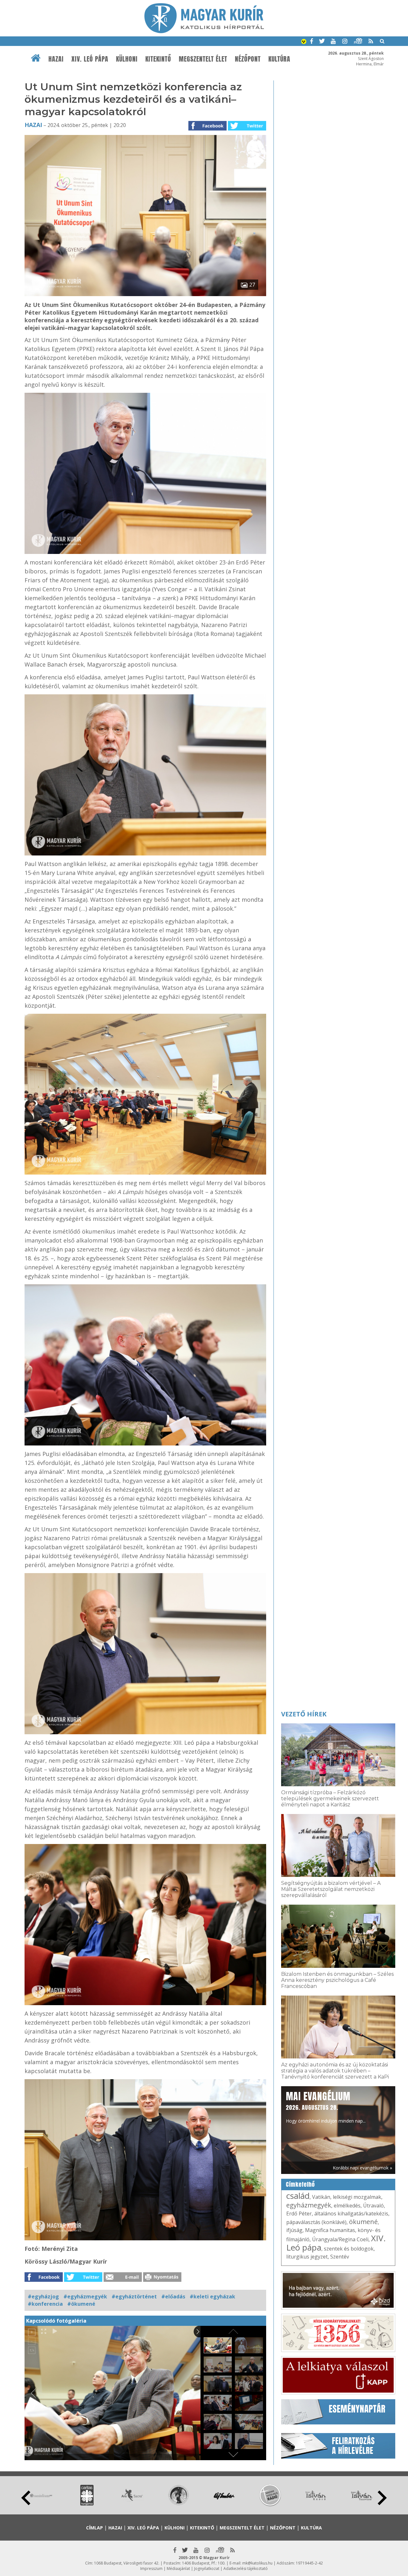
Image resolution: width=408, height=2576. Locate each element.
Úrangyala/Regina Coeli (340, 2239)
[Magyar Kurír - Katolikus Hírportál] (204, 31)
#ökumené (81, 2304)
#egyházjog (43, 2296)
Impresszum (151, 2569)
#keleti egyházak (212, 2296)
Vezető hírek (304, 1714)
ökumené (363, 2222)
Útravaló (373, 2206)
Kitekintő (158, 59)
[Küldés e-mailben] (123, 2280)
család (298, 2196)
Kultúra (279, 59)
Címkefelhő (300, 2184)
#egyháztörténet (134, 2296)
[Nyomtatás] (162, 2280)
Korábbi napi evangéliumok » (362, 2168)
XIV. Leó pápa (90, 59)
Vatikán (321, 2197)
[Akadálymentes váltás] (304, 42)
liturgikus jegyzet (307, 2257)
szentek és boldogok (349, 2249)
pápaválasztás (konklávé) (316, 2222)
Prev (26, 2498)
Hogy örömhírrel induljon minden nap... (326, 2107)
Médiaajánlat (178, 2569)
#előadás (173, 2296)
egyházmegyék (309, 2205)
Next (382, 2498)
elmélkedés (347, 2206)
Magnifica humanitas (330, 2230)
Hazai (56, 59)
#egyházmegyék (85, 2296)
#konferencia (45, 2304)
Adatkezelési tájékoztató (246, 2569)
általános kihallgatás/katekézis (351, 2214)
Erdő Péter (299, 2214)
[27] (145, 294)
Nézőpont (248, 59)
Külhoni (127, 59)
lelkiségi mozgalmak (357, 2197)
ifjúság (294, 2230)
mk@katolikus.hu (257, 2563)
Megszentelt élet (203, 59)
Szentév (340, 2257)
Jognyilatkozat (207, 2569)
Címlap (95, 2528)
